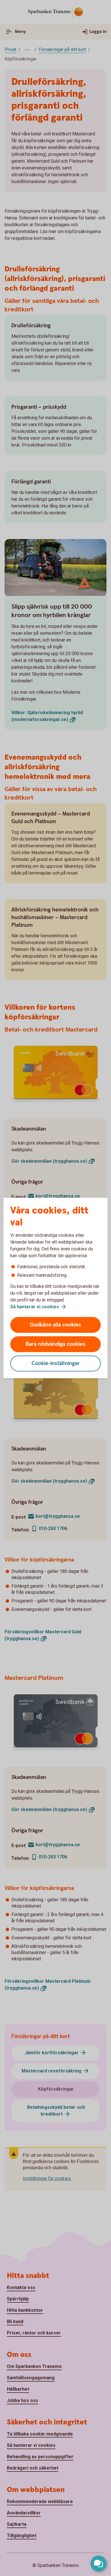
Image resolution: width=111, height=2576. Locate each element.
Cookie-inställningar (56, 1364)
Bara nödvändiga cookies (55, 1344)
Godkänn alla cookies (55, 1325)
